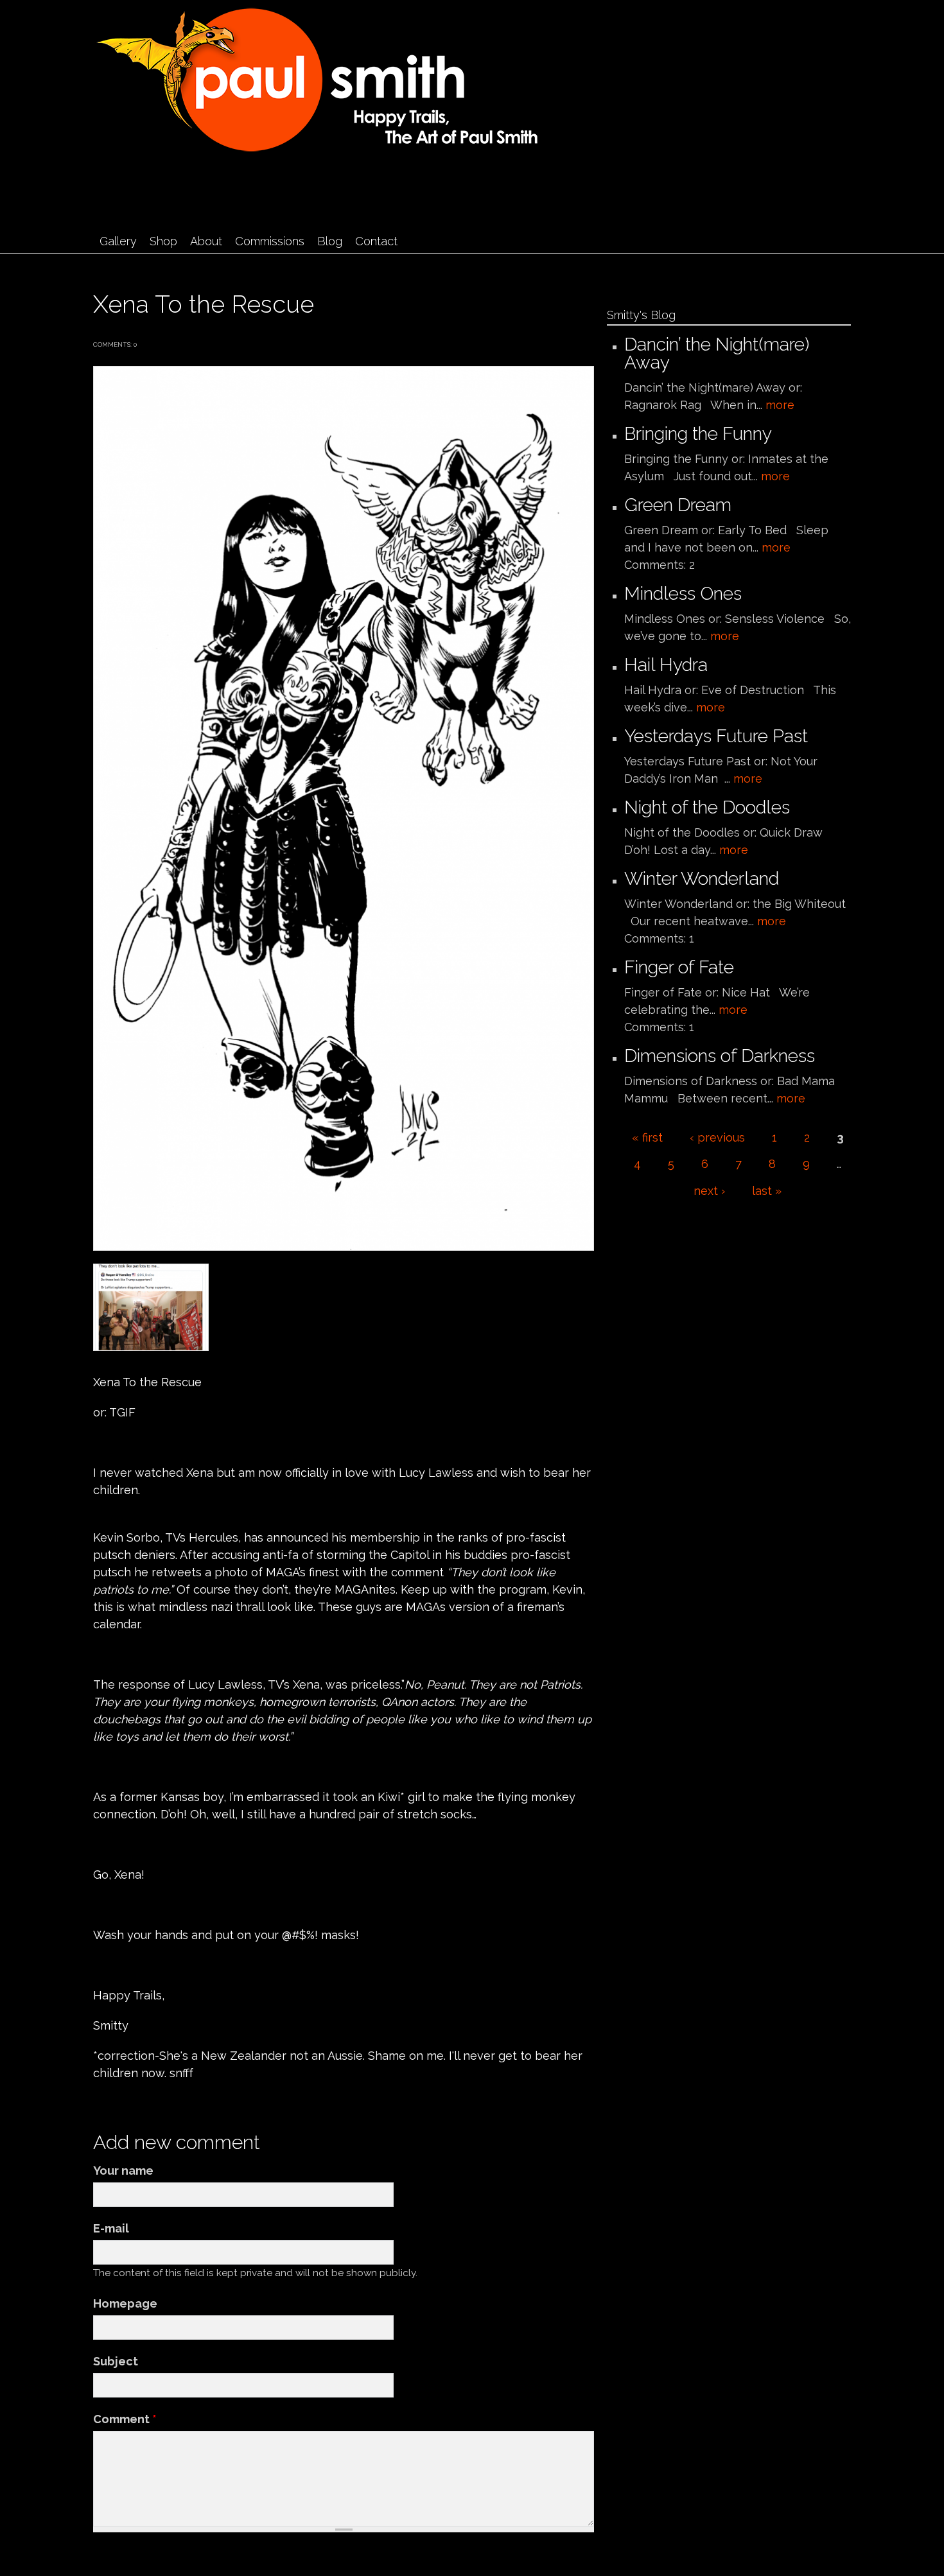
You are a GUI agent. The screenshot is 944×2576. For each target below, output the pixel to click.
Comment (125, 2419)
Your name (123, 2171)
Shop (163, 241)
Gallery (118, 241)
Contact (376, 241)
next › (709, 1191)
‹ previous (717, 1137)
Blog (330, 241)
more (780, 405)
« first (647, 1137)
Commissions (270, 241)
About (206, 241)
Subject (116, 2361)
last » (767, 1191)
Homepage (125, 2303)
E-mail (111, 2228)
